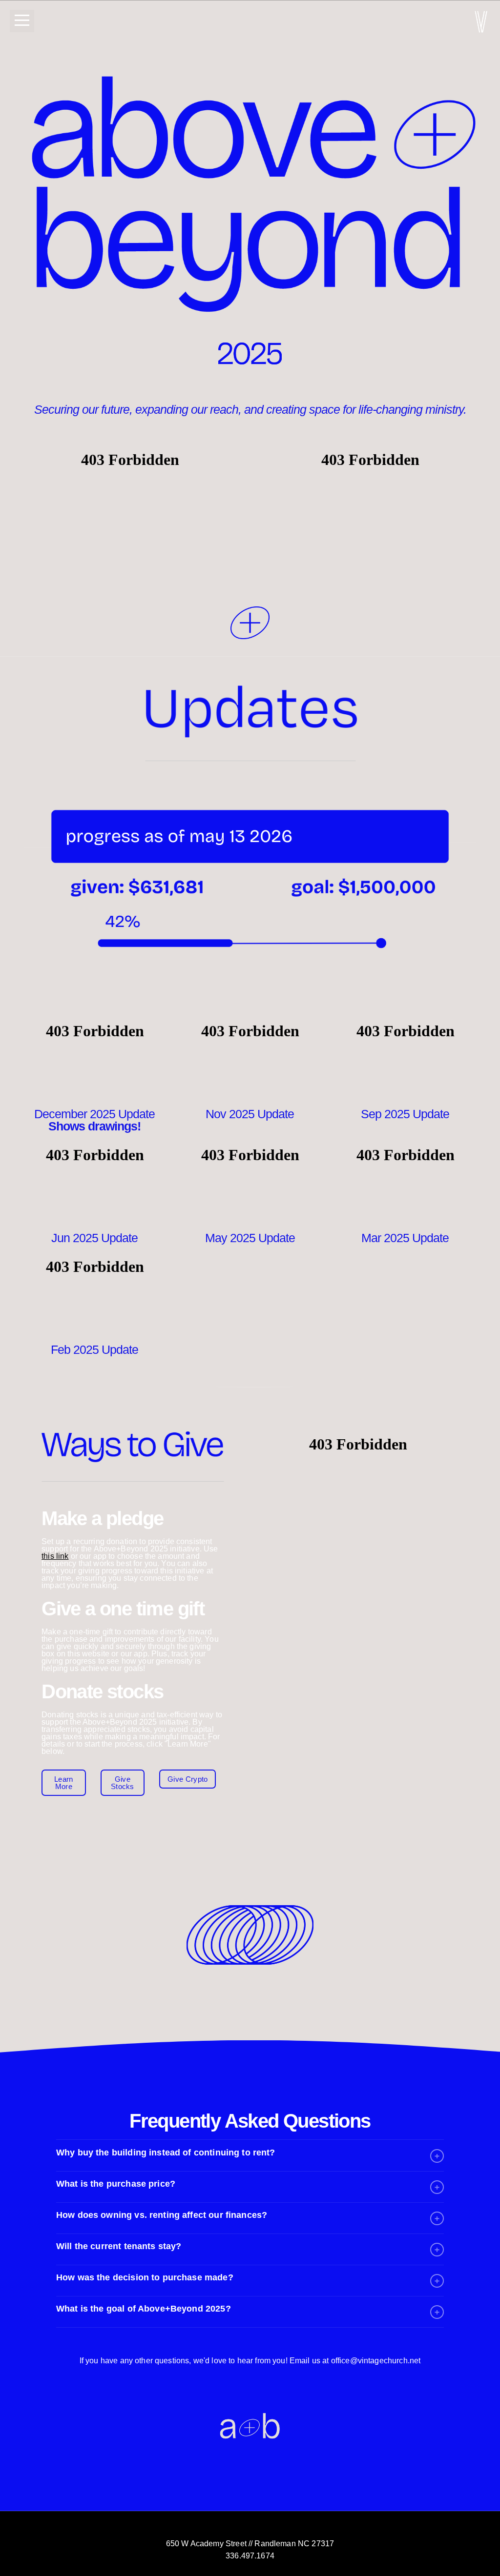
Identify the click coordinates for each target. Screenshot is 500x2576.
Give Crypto (187, 1779)
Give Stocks (123, 1783)
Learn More (64, 1783)
